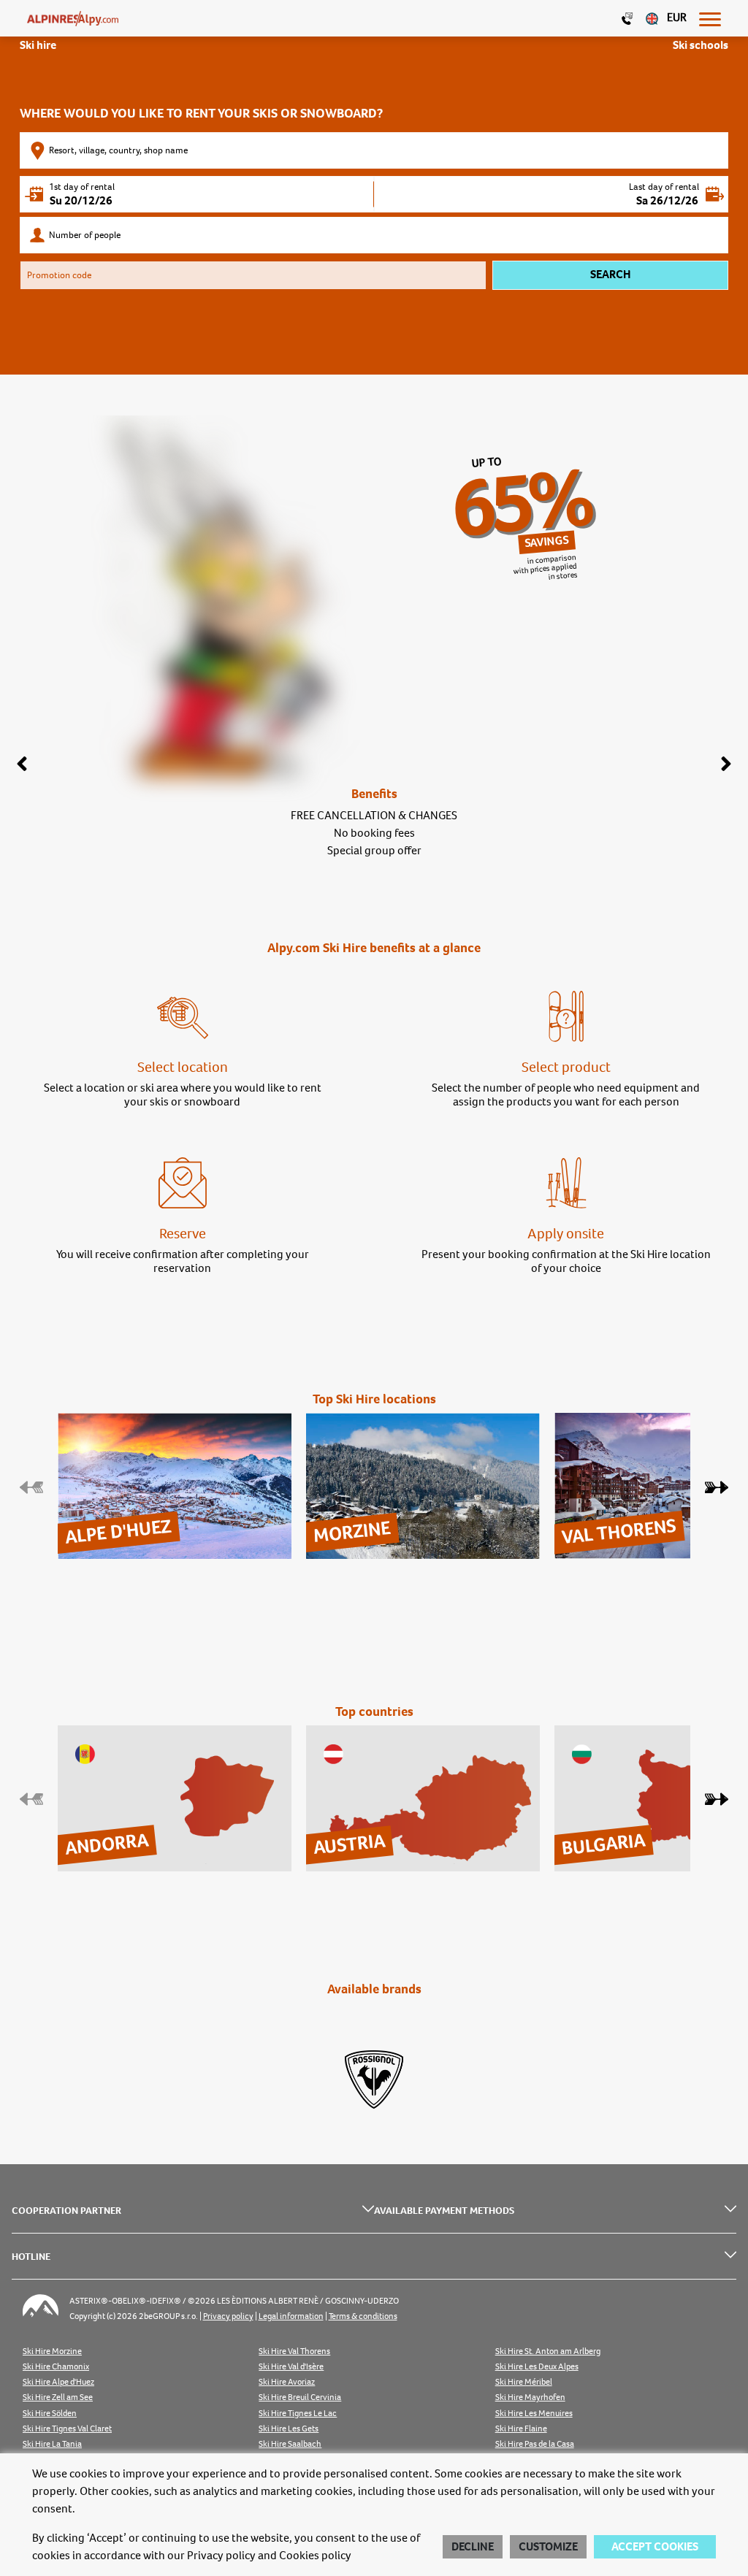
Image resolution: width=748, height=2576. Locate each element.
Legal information (291, 2316)
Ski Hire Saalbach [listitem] (290, 2444)
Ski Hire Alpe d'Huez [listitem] (58, 2382)
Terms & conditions (363, 2316)
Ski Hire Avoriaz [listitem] (287, 2382)
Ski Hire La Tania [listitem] (52, 2444)
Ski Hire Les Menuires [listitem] (534, 2414)
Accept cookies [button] (655, 2547)
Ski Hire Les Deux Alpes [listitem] (537, 2367)
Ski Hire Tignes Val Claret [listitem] (67, 2429)
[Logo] (73, 18)
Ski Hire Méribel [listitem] (524, 2382)
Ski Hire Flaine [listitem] (521, 2429)
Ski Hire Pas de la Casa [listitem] (535, 2444)
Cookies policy (315, 2556)
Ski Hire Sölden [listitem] (50, 2414)
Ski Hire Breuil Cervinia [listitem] (300, 2397)
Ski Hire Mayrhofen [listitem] (530, 2397)
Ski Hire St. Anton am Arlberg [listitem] (548, 2351)
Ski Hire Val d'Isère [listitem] (291, 2367)
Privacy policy (221, 2556)
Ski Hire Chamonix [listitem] (56, 2367)
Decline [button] (473, 2547)
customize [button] (548, 2547)
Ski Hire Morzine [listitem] (52, 2351)
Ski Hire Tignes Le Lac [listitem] (298, 2414)
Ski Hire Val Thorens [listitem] (294, 2351)
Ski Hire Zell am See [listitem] (58, 2397)
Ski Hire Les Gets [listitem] (289, 2429)
